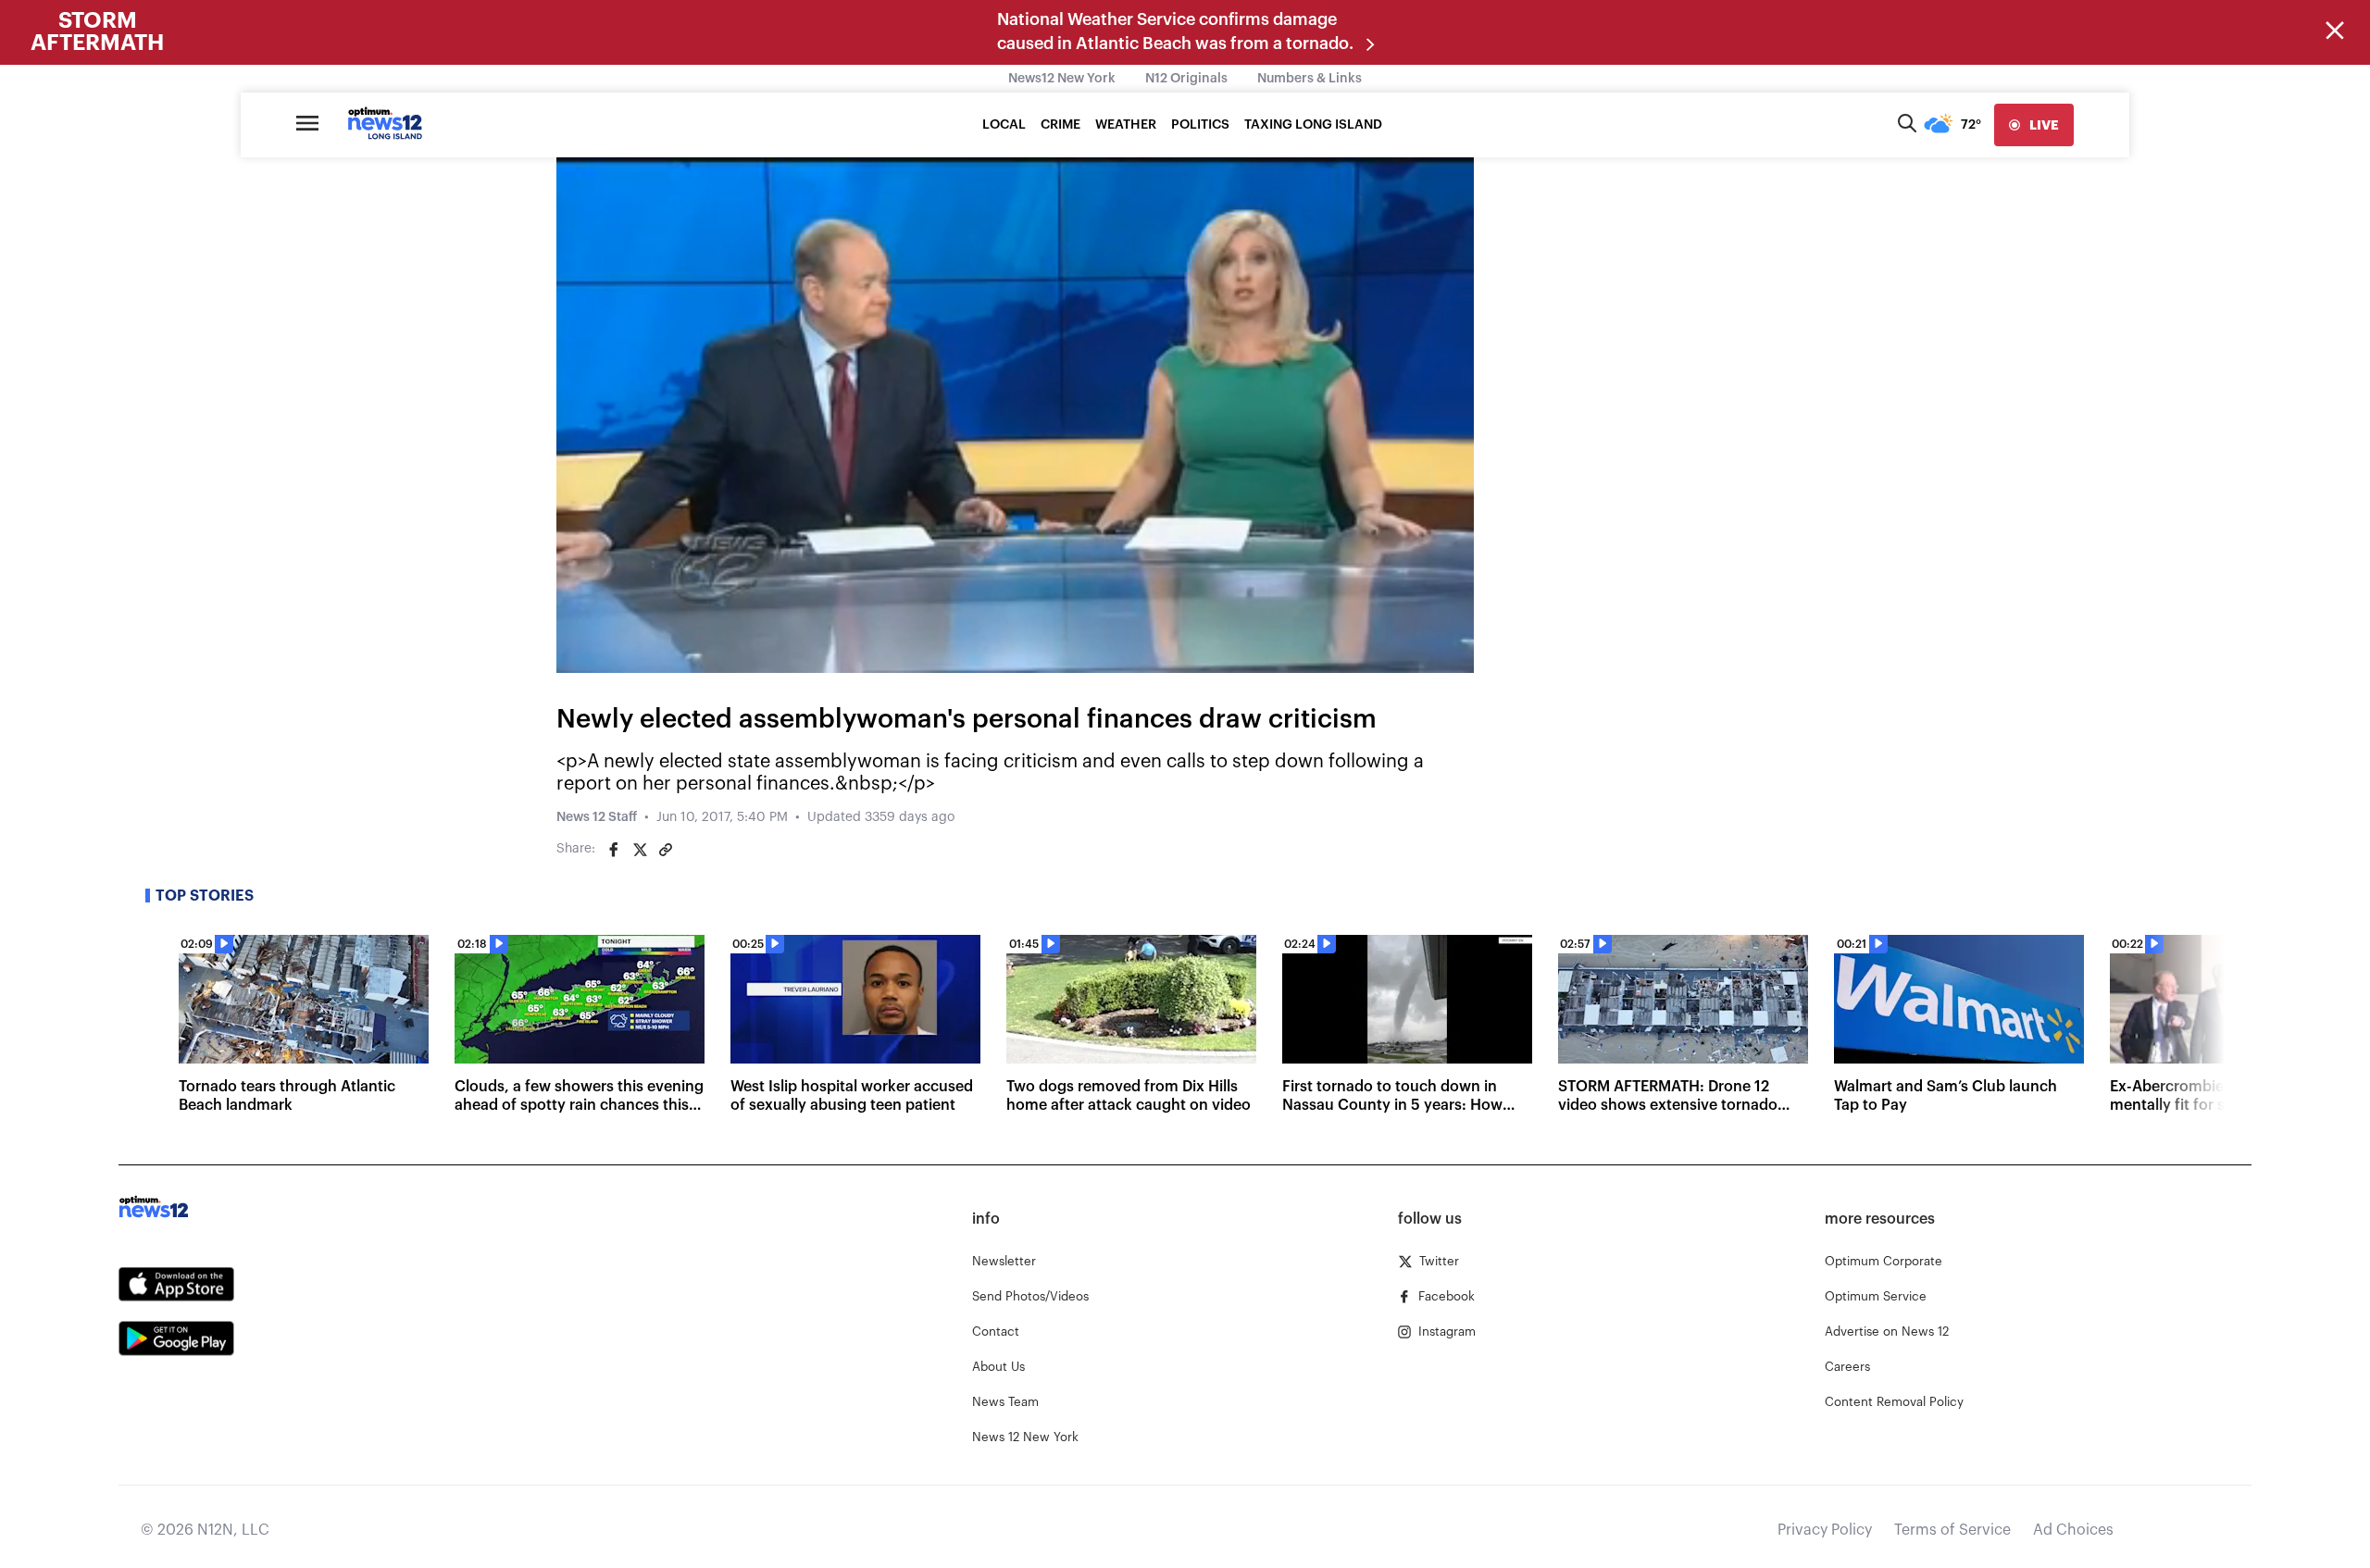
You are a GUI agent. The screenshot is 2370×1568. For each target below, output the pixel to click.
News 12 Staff (597, 817)
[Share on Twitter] (640, 850)
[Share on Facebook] (614, 850)
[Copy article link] (666, 850)
